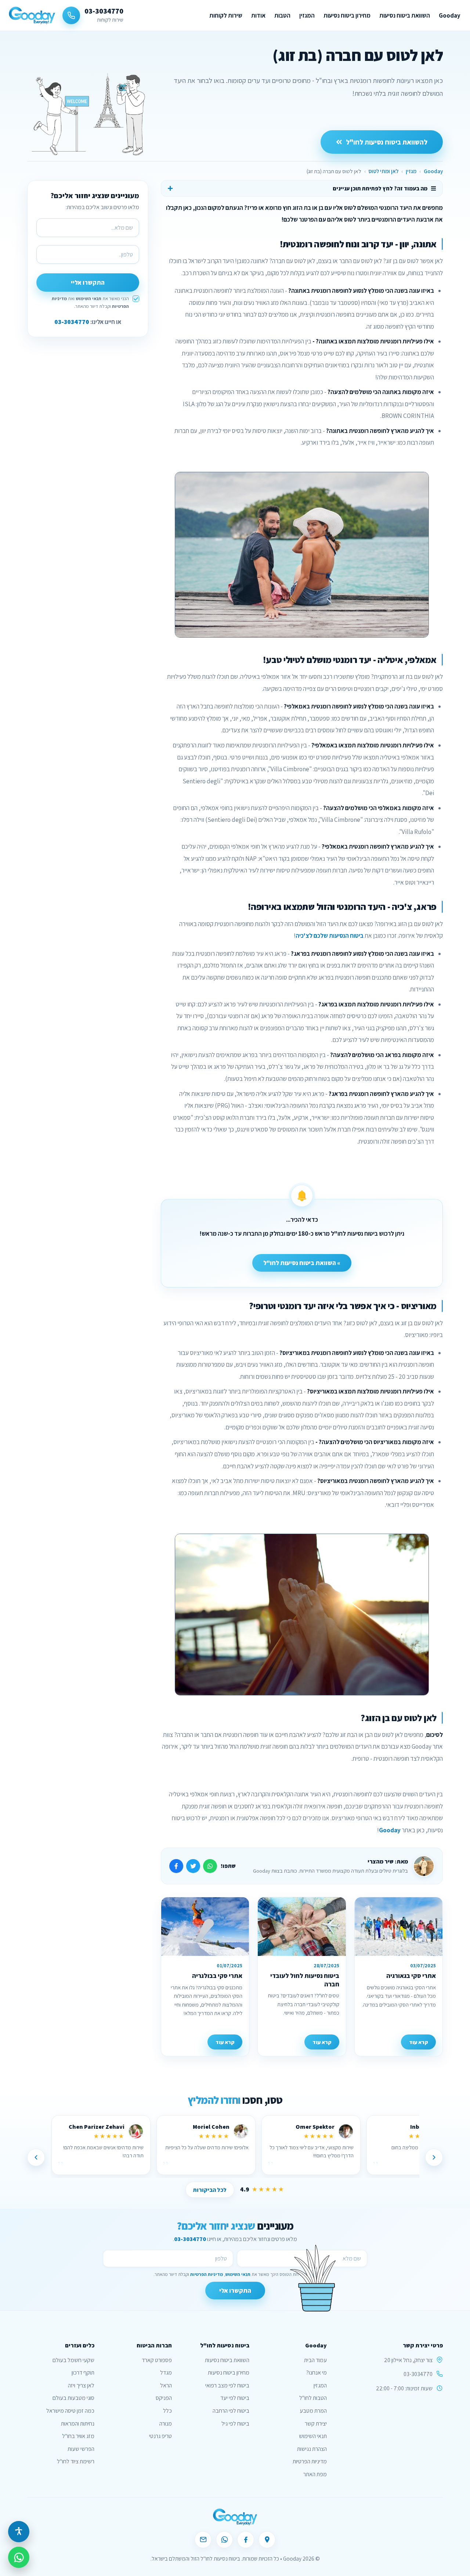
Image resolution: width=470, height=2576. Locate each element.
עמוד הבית (315, 2360)
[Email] (203, 2540)
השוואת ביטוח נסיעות (405, 15)
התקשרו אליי (88, 283)
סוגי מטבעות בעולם (73, 2398)
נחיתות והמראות (78, 2424)
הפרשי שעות (81, 2449)
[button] (19, 2532)
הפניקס (164, 2398)
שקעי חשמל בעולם (73, 2360)
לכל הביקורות (210, 2190)
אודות (258, 15)
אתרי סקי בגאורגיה (411, 1976)
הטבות (282, 15)
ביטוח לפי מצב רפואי (227, 2385)
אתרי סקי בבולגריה (217, 1976)
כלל (167, 2411)
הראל (166, 2385)
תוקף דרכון (83, 2373)
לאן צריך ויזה (81, 2385)
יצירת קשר (316, 2424)
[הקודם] (434, 2157)
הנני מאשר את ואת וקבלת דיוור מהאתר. (90, 302)
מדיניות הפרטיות (207, 2274)
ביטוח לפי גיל (235, 2424)
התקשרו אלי (235, 2291)
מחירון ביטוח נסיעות (347, 15)
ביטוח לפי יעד (235, 2398)
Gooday (450, 15)
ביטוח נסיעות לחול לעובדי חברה (305, 1980)
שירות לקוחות (226, 15)
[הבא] (36, 2157)
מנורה (166, 2424)
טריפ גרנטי (160, 2436)
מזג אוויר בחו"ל (78, 2436)
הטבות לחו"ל (313, 2398)
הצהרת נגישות (312, 2449)
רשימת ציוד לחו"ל (76, 2461)
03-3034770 (72, 322)
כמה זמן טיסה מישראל (70, 2411)
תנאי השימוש (88, 298)
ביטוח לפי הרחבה (231, 2411)
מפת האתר (315, 2474)
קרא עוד (418, 2042)
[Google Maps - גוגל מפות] (267, 2540)
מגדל (166, 2373)
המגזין (307, 15)
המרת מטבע (313, 2411)
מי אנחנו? (317, 2373)
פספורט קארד (157, 2360)
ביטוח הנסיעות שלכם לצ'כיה (330, 936)
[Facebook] (246, 2540)
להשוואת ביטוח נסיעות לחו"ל (387, 141)
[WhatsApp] (224, 2540)
